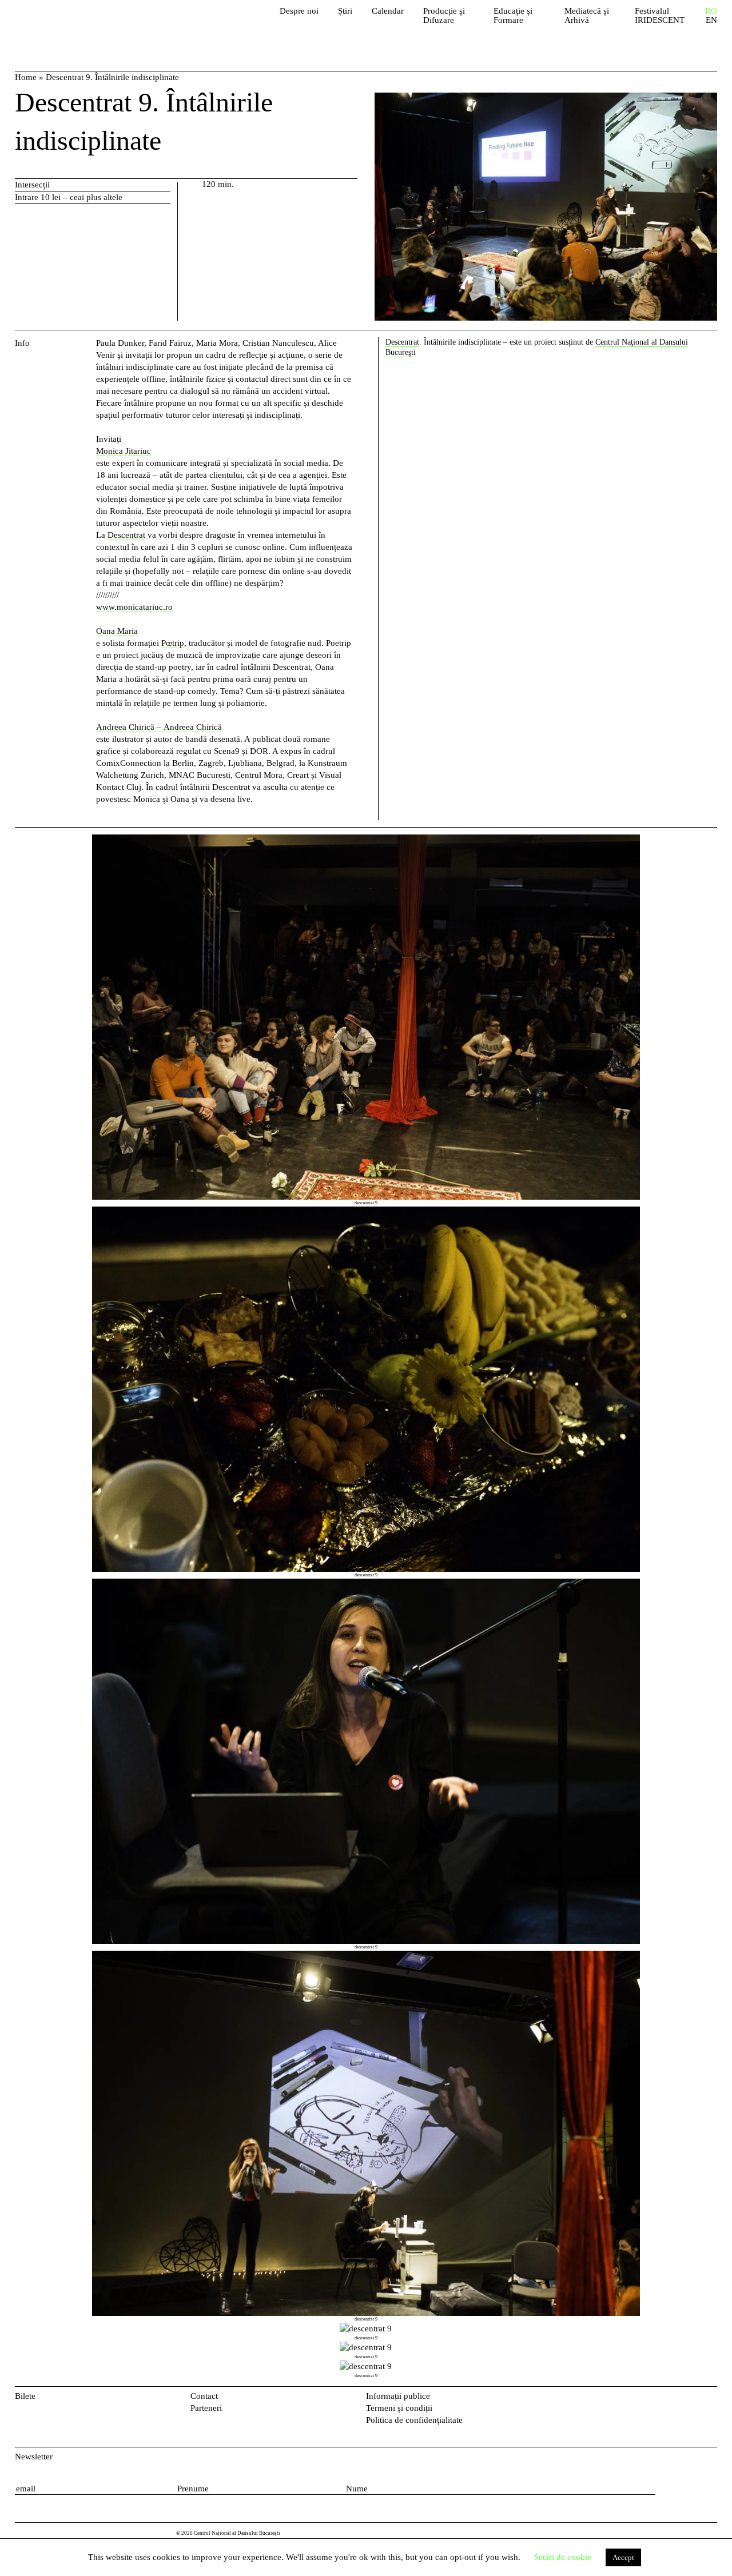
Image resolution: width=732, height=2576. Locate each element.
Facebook (693, 2399)
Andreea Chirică (193, 727)
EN (711, 20)
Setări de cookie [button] (563, 2557)
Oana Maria (117, 631)
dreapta (704, 840)
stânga (53, 1607)
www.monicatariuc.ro (134, 607)
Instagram (711, 2399)
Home (26, 77)
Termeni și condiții (399, 2408)
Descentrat (126, 535)
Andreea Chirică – (130, 727)
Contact (204, 2396)
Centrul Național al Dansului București (81, 23)
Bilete (25, 2396)
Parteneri (206, 2408)
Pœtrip (173, 643)
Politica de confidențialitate (414, 2420)
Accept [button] (623, 2557)
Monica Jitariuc (124, 451)
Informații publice (398, 2396)
